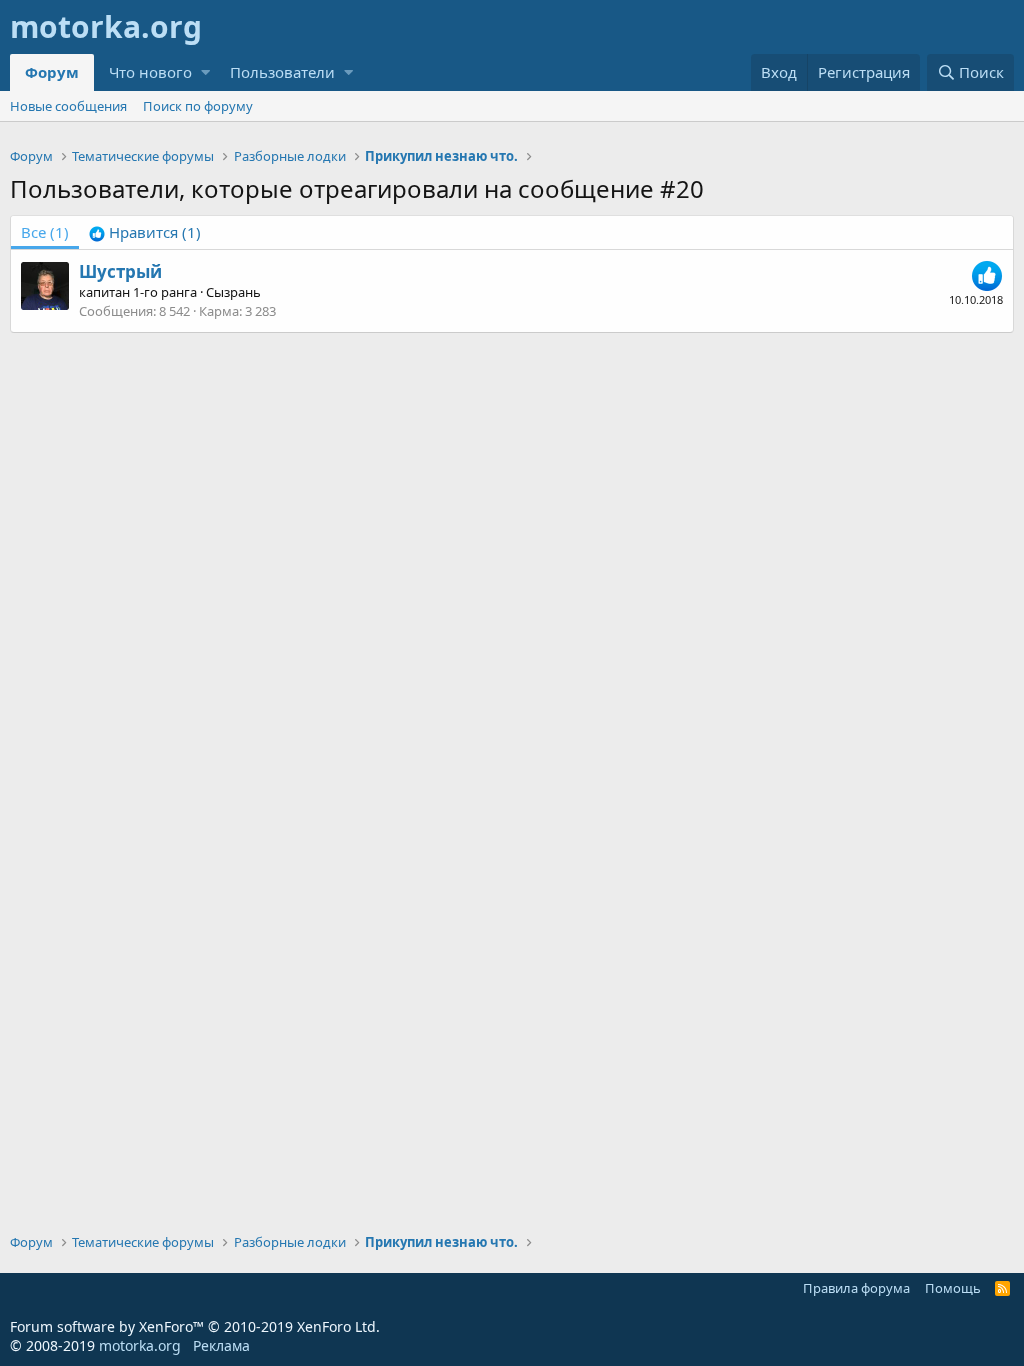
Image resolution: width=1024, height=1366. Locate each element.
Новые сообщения (68, 106)
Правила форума (856, 1288)
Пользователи (282, 72)
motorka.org (140, 1345)
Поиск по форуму (198, 106)
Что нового (150, 72)
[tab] (145, 232)
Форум (52, 72)
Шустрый (120, 271)
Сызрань (233, 292)
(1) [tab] (45, 232)
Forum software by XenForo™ (195, 1326)
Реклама (221, 1345)
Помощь (953, 1288)
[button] (205, 72)
